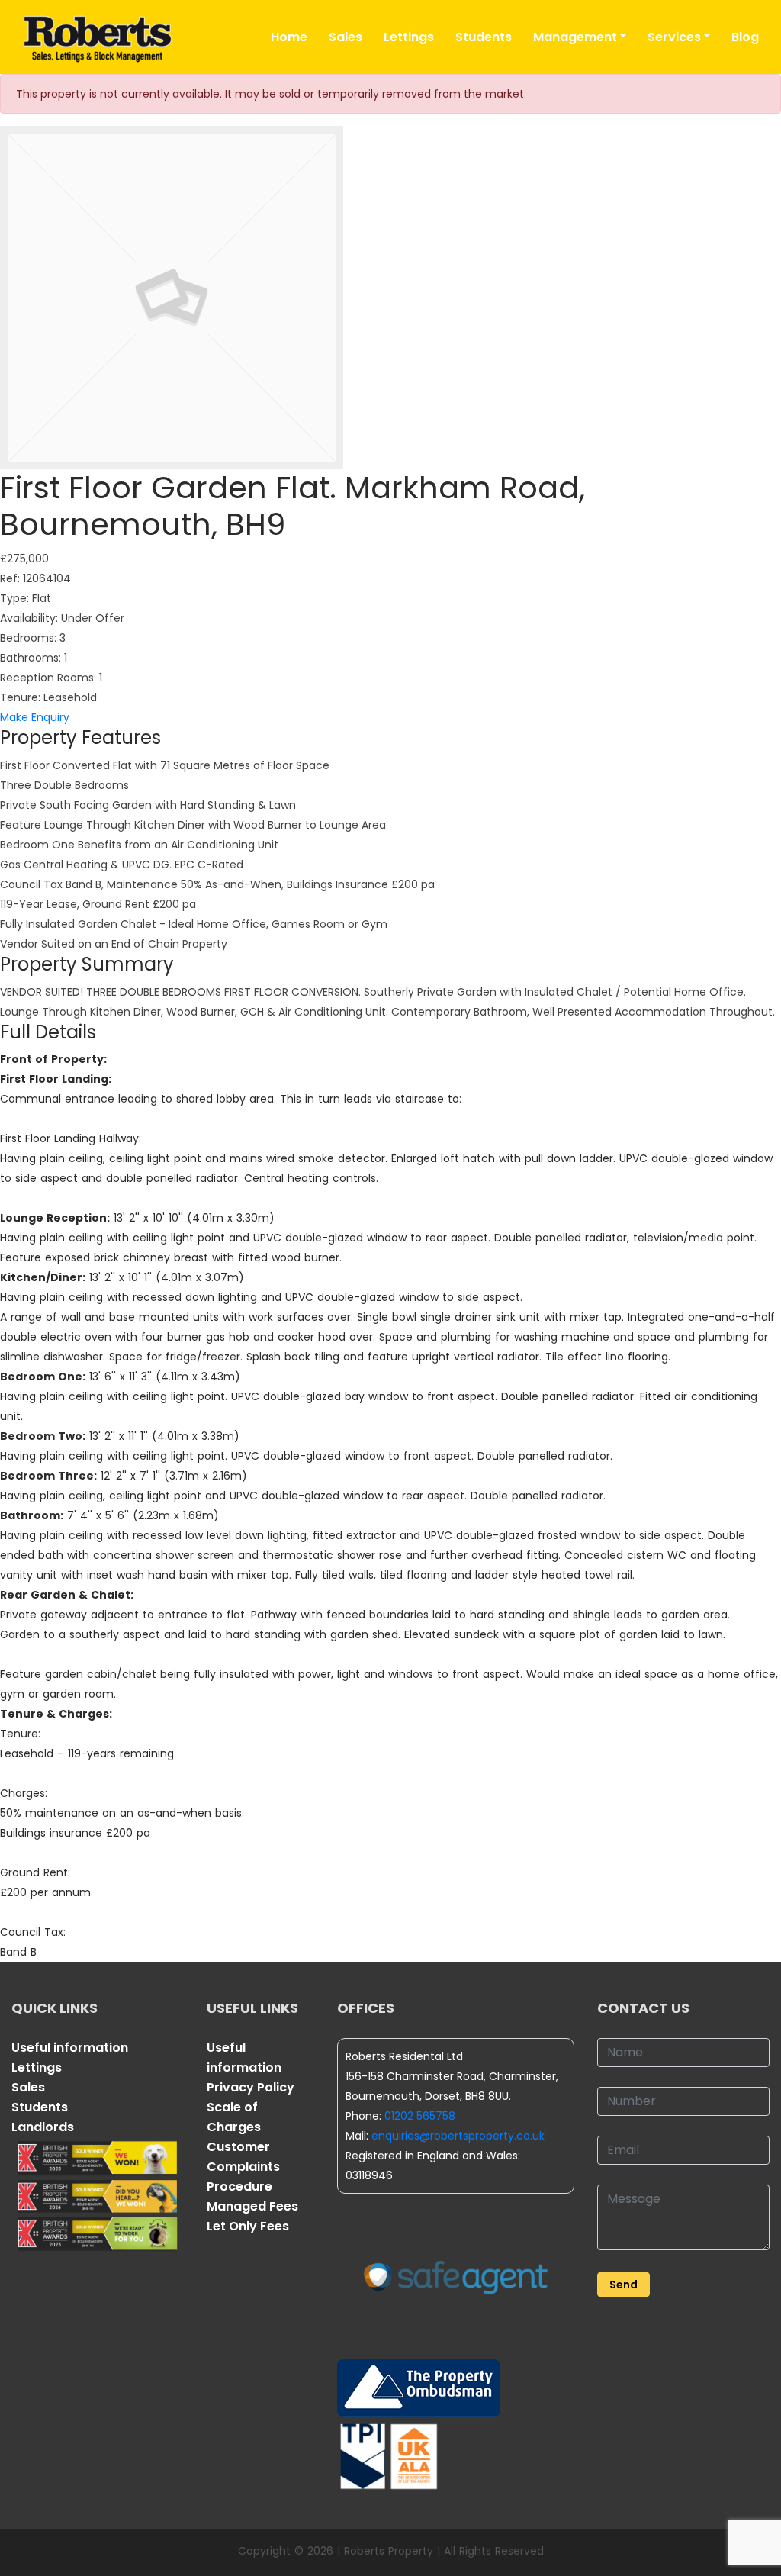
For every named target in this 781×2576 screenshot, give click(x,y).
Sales (346, 37)
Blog (745, 37)
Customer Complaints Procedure (243, 2167)
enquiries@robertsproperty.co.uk (458, 2136)
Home (289, 37)
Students (484, 37)
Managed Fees (252, 2206)
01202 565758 (420, 2116)
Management (575, 37)
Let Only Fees (248, 2226)
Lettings (409, 37)
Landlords (43, 2127)
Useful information (70, 2048)
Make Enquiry (35, 717)
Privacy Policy (251, 2087)
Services (674, 37)
